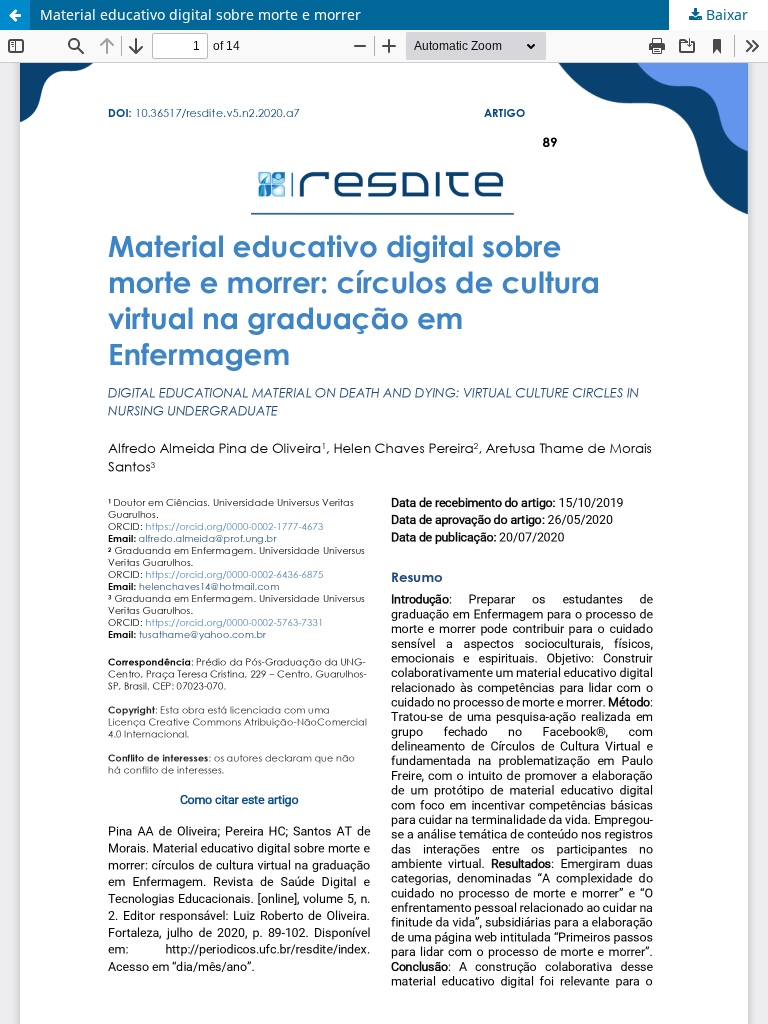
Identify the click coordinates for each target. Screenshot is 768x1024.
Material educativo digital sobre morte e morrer (200, 14)
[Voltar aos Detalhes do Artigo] (15, 15)
